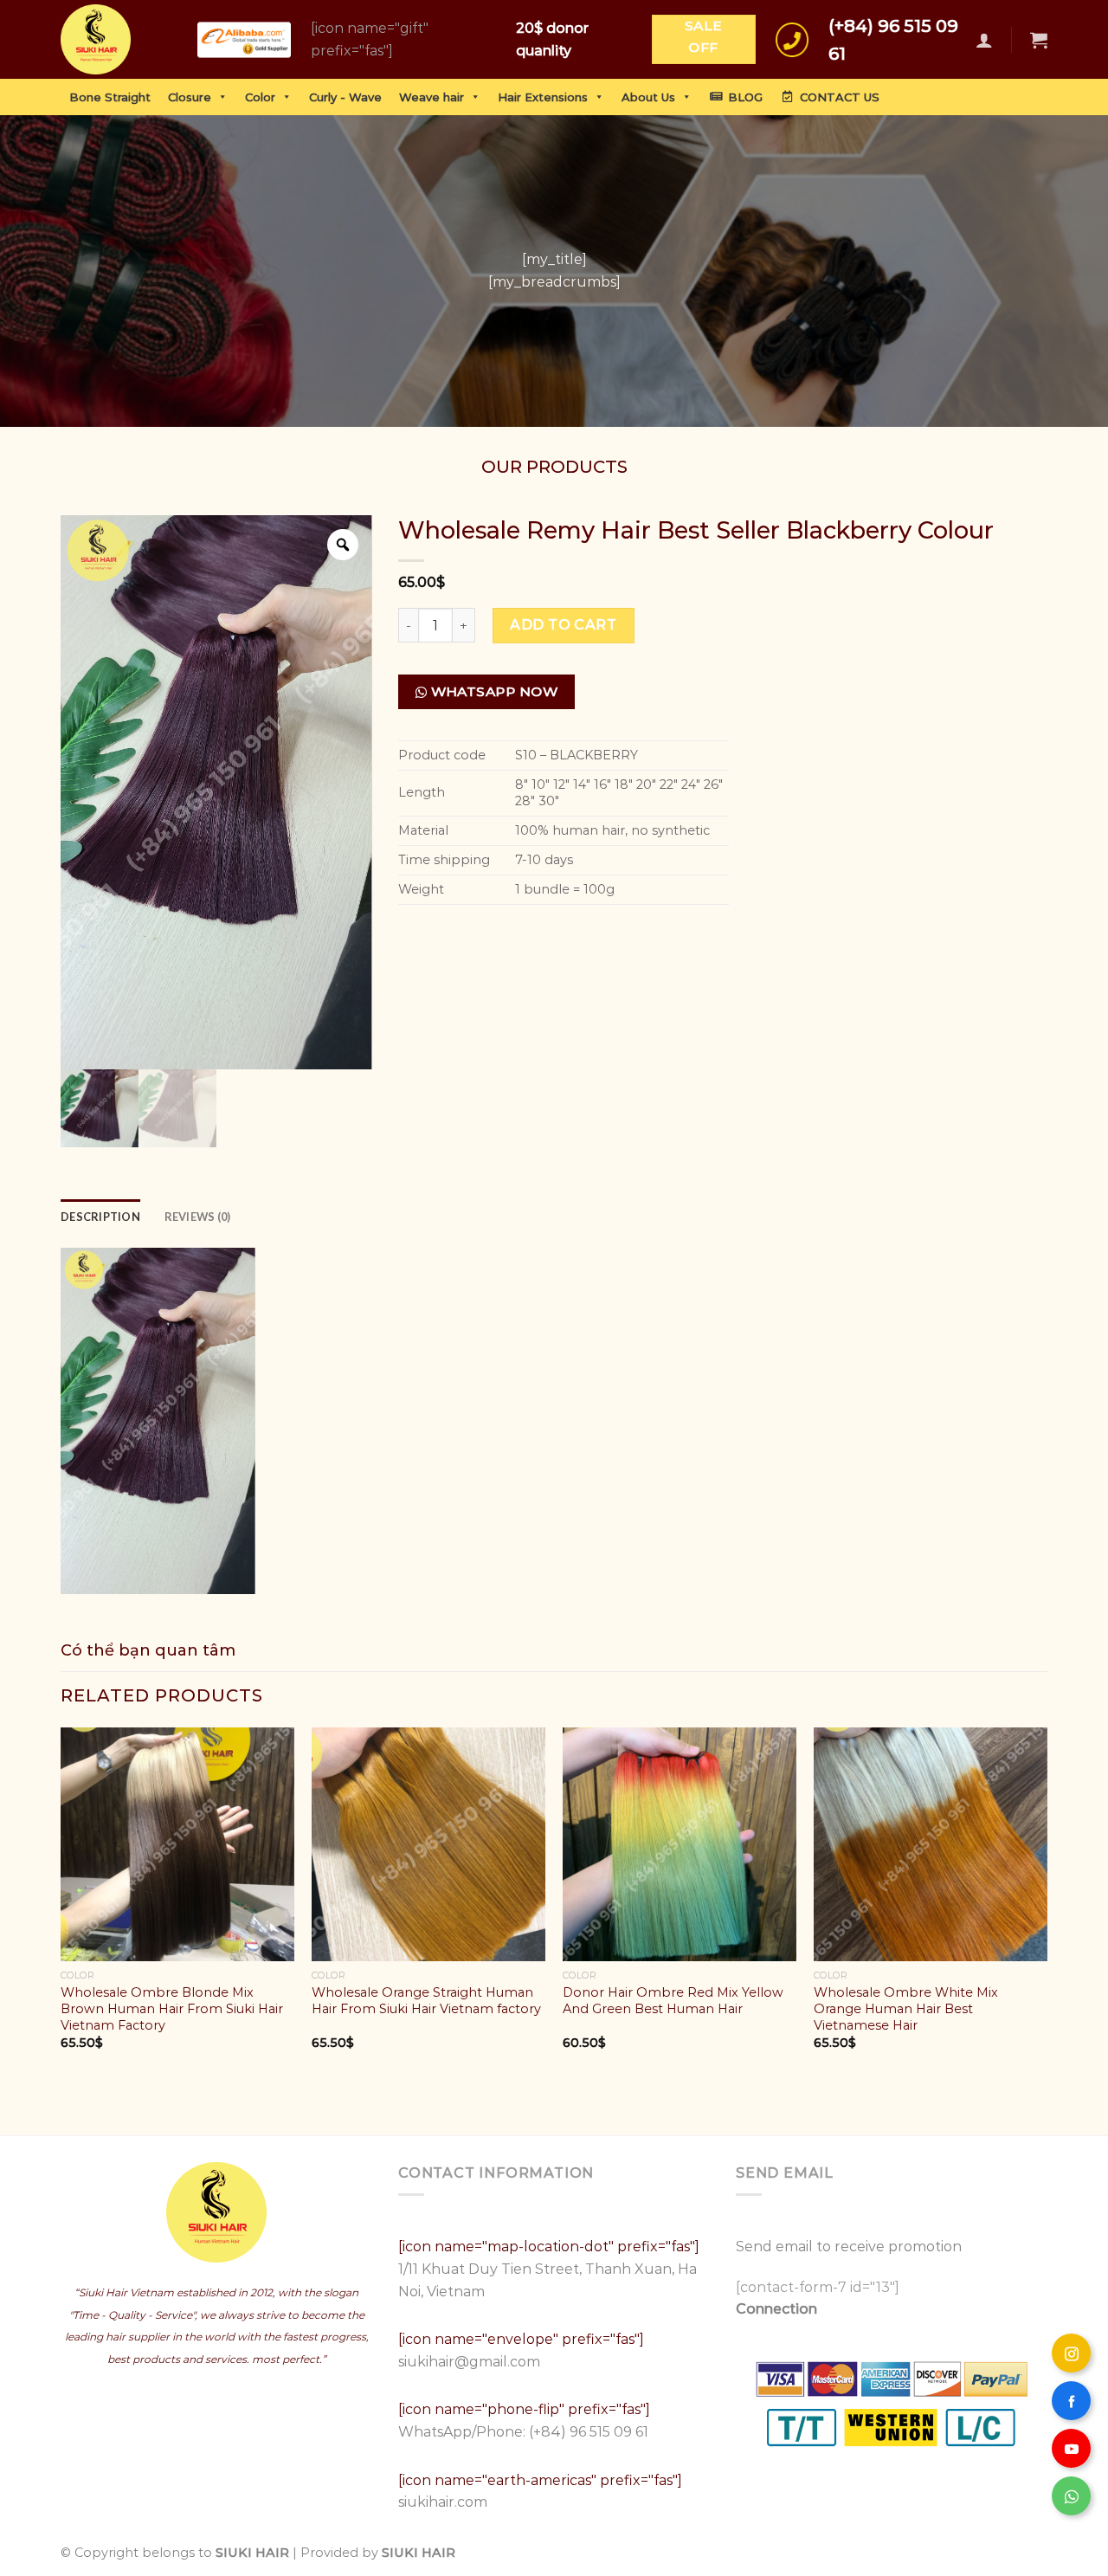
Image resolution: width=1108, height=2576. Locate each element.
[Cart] (1039, 40)
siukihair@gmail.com (471, 2362)
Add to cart (563, 625)
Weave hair (432, 97)
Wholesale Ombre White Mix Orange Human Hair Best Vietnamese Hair (906, 2008)
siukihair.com (443, 2502)
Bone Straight (110, 97)
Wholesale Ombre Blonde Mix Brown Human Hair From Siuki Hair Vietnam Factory (172, 2008)
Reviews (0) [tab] (198, 1217)
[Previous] (61, 1904)
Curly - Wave (345, 97)
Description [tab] (100, 1217)
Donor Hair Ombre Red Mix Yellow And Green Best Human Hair (673, 2001)
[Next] (1047, 1904)
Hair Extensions (543, 97)
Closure (190, 97)
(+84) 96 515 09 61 (589, 2432)
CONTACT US (840, 97)
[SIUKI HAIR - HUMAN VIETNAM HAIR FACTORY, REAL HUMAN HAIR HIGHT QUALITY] (110, 39)
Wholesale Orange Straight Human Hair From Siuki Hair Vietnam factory (426, 2001)
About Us (648, 97)
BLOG (745, 97)
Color (260, 97)
